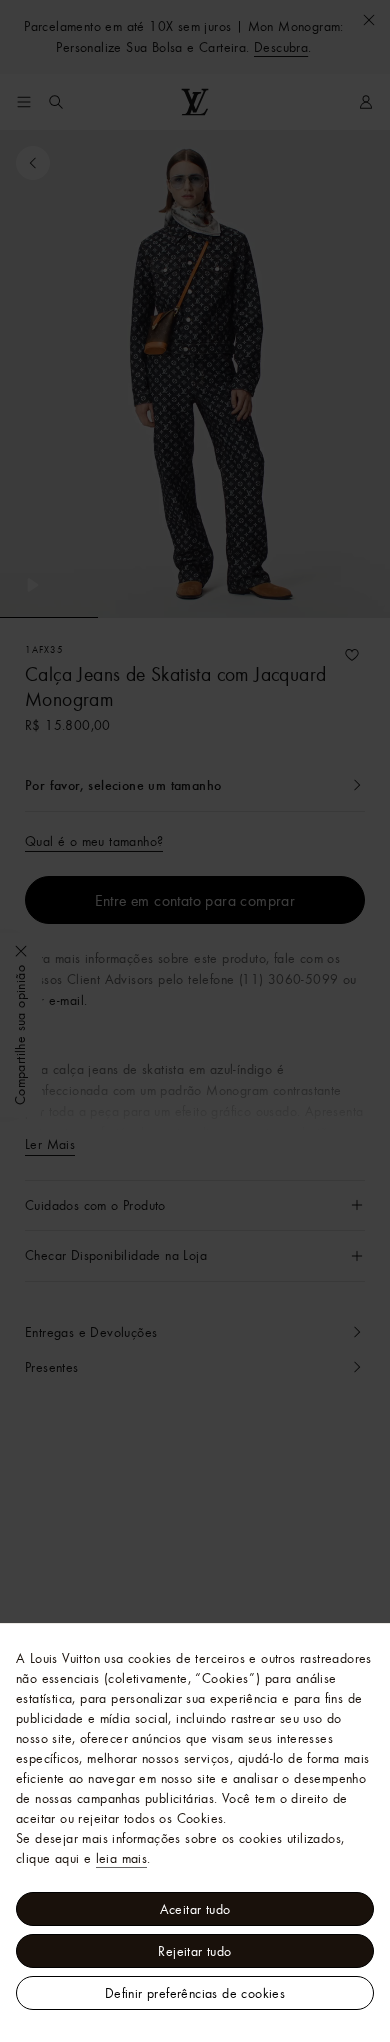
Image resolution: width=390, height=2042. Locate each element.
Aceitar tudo (195, 1909)
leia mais (122, 1858)
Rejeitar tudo (194, 1951)
